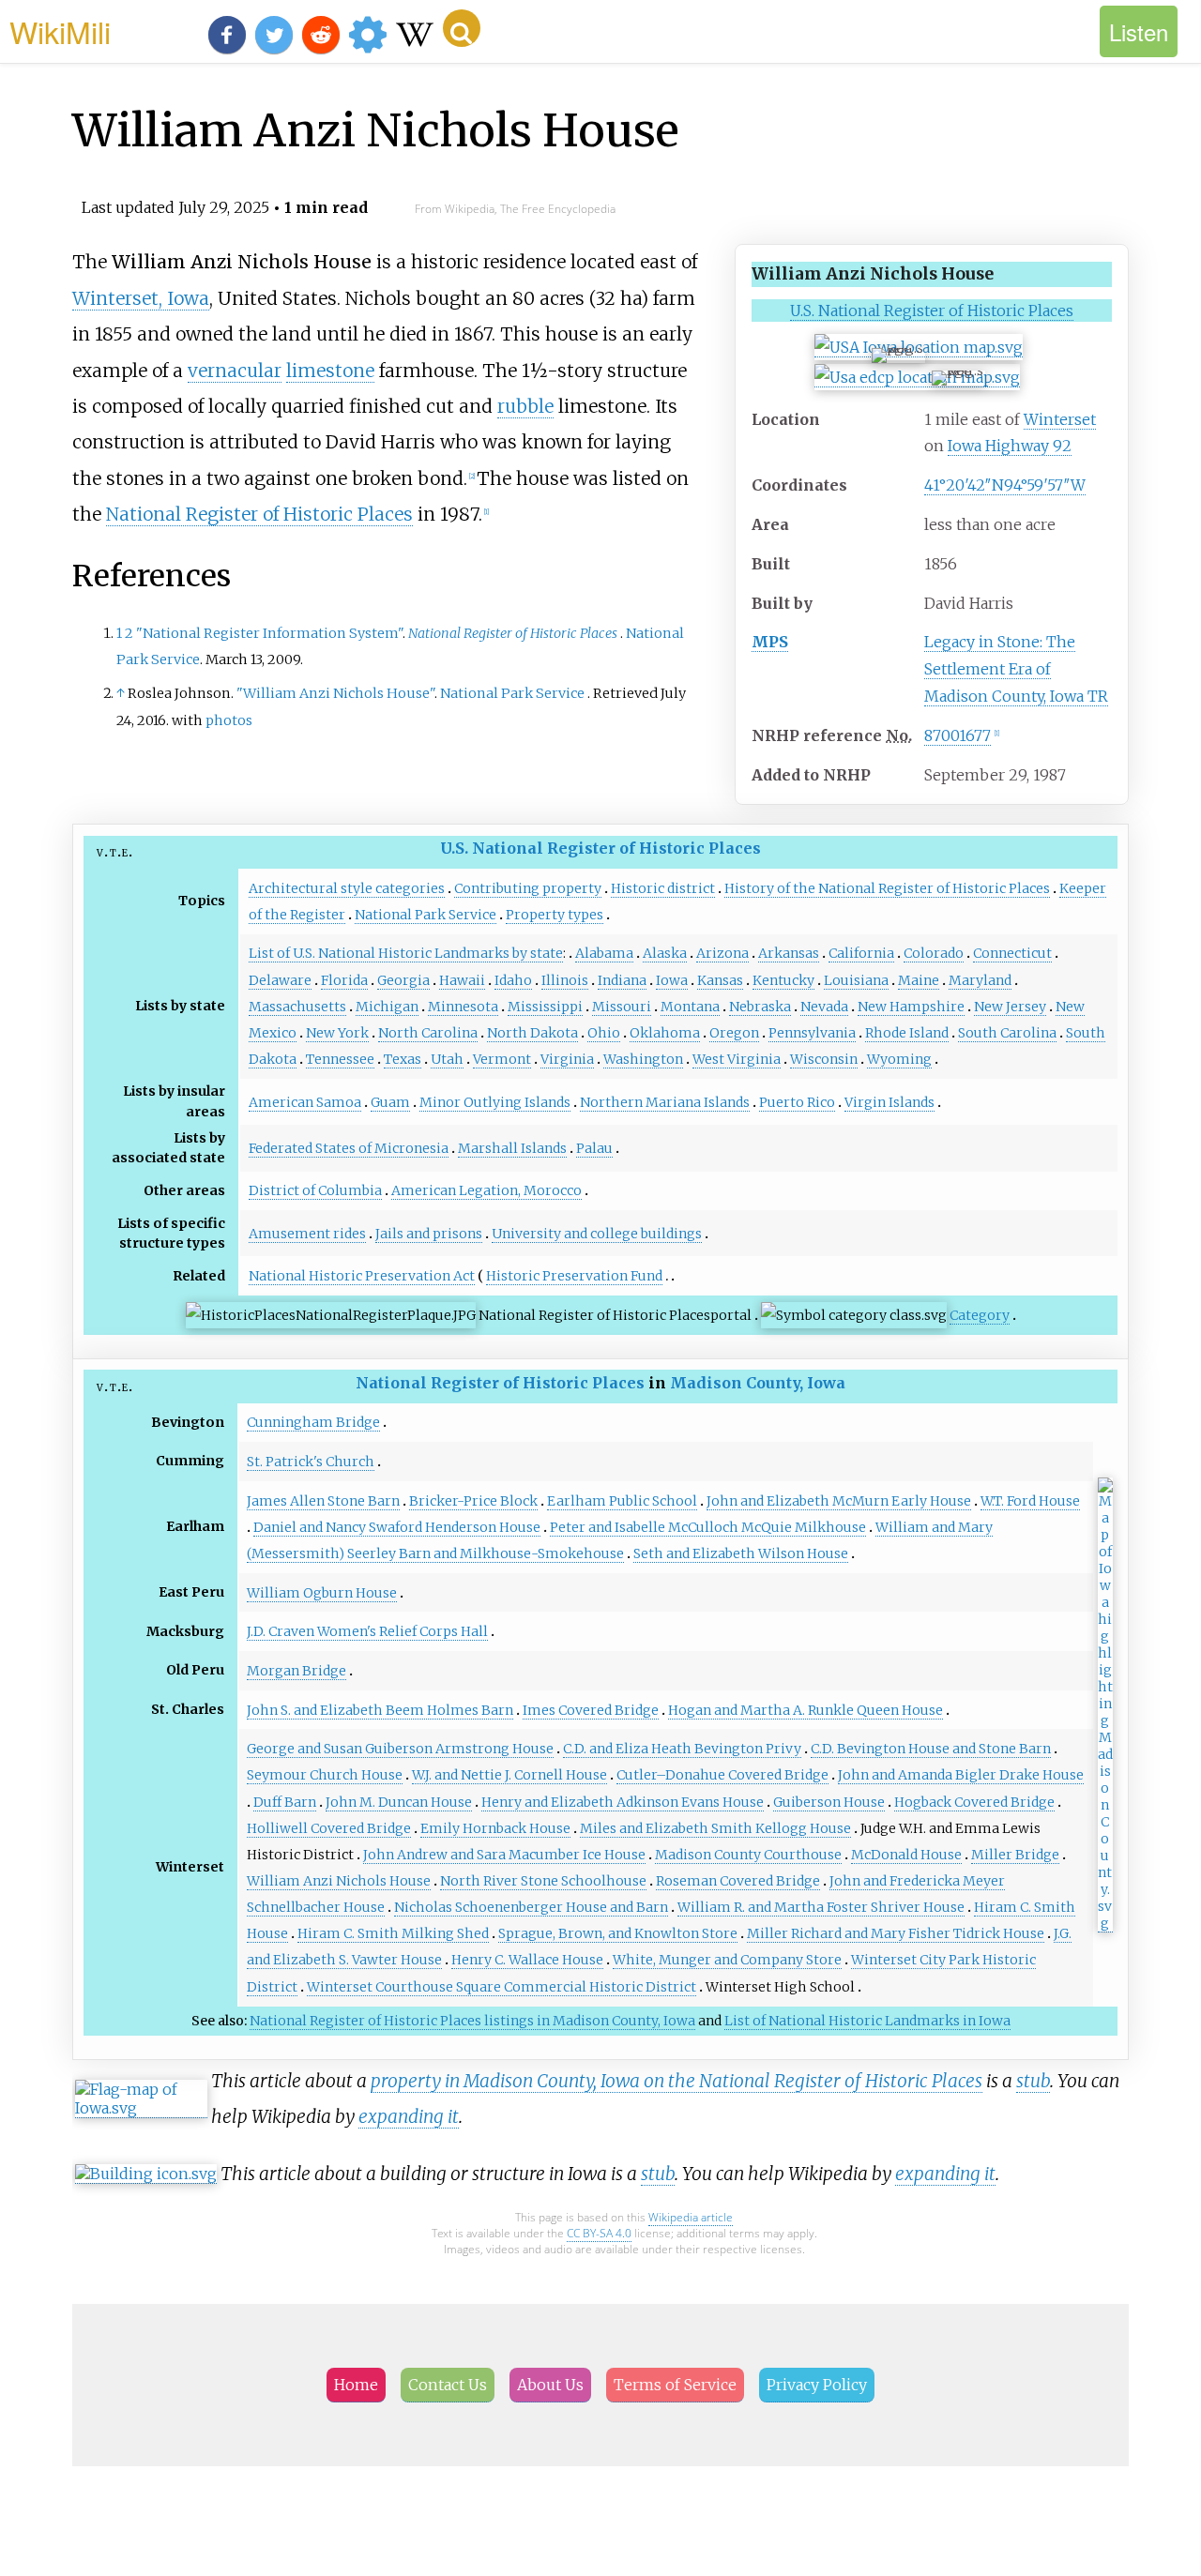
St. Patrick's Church (311, 1462)
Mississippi (545, 1007)
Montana (690, 1007)
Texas (403, 1059)
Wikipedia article (691, 2217)
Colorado (934, 953)
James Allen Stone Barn (323, 1501)
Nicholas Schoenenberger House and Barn (531, 1907)
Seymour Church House (325, 1775)
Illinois (565, 980)
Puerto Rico (797, 1102)
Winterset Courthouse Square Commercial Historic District (502, 1987)
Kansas (720, 980)
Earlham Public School (622, 1501)
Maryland (980, 980)
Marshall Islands (512, 1148)
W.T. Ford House (1030, 1501)
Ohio (604, 1033)
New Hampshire (911, 1007)
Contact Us (448, 2385)
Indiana (622, 980)
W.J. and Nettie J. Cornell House (509, 1775)
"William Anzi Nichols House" (335, 693)
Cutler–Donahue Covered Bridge (722, 1775)
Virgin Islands (889, 1102)
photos (229, 720)
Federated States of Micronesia (349, 1148)
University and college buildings (597, 1234)
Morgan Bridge (296, 1671)
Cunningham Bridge (313, 1422)
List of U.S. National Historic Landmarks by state (406, 953)
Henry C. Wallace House (527, 1960)
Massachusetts (297, 1007)
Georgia (403, 980)
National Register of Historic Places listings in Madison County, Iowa (472, 2021)
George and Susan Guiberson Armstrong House (400, 1749)
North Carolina (428, 1033)
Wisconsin (824, 1059)
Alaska (665, 953)
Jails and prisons (429, 1234)
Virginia (567, 1059)
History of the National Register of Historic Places (887, 888)
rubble (525, 406)
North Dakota (532, 1033)
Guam (390, 1102)
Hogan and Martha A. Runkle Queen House (806, 1710)
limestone (330, 371)
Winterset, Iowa (141, 298)
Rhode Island (907, 1033)
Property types (555, 915)
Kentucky (783, 980)
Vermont (502, 1059)
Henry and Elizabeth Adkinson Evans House (623, 1802)
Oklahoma (665, 1033)
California (861, 953)
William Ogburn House (322, 1593)
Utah (447, 1059)
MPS (770, 642)
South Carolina (1007, 1033)
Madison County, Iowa (758, 1383)
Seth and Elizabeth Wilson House (741, 1553)
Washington (643, 1059)
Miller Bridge (1015, 1855)
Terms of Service (675, 2385)
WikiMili (60, 31)
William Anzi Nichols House (339, 1881)
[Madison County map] (1105, 1924)
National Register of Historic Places (259, 514)
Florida (344, 980)
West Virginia (737, 1059)
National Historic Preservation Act (362, 1276)
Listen (1139, 31)
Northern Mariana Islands (665, 1102)
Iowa (672, 980)
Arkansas (789, 953)
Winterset (1060, 419)
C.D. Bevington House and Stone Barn (931, 1749)
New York (337, 1033)
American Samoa (305, 1102)
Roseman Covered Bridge (738, 1881)
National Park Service (512, 693)
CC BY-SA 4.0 (599, 2233)
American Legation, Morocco (486, 1190)
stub (1033, 2081)
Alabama (604, 953)
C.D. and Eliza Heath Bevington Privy (682, 1749)
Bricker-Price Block (473, 1501)
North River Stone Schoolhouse (543, 1881)
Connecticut (1012, 953)
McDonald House (906, 1855)
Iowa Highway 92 (1010, 446)
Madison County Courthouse (748, 1855)
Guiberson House (829, 1802)
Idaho (513, 980)
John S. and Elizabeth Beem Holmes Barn (380, 1710)
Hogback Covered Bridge (974, 1802)
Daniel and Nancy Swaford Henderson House (397, 1527)
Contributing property (528, 888)
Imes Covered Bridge (591, 1710)
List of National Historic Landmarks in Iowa (867, 2021)
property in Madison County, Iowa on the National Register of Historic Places (677, 2081)
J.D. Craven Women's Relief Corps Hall (367, 1631)
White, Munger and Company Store (727, 1960)
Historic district (663, 888)
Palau (594, 1148)
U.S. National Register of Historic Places (932, 311)
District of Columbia (315, 1190)
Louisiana (856, 980)
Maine (919, 980)
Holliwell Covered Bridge (329, 1828)
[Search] (462, 28)
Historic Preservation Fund (574, 1276)
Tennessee (340, 1059)
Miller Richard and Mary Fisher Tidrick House (896, 1933)
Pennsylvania (812, 1033)
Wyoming (899, 1059)
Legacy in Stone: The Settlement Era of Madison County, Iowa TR (1016, 669)
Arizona (722, 953)
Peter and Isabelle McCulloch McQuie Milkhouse (708, 1527)
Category (980, 1315)
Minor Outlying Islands (495, 1102)
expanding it (409, 2116)
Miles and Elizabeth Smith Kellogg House (715, 1828)
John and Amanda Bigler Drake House (961, 1775)
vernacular (235, 371)
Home (356, 2385)
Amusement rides (307, 1234)
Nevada (824, 1007)
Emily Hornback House (495, 1828)
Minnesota (463, 1007)
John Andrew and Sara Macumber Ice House (504, 1855)
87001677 (958, 735)
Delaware (280, 980)
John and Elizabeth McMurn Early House (839, 1501)
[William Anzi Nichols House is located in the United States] (917, 378)
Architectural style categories (347, 888)
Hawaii (462, 980)
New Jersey (1010, 1007)
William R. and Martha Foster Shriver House (821, 1907)
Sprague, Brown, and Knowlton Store (618, 1933)
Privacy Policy (817, 2385)
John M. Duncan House (399, 1802)
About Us (550, 2385)
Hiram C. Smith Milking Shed (393, 1933)
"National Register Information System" (269, 633)
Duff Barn (285, 1802)
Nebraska (760, 1007)
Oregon (734, 1033)
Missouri (622, 1007)
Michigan (387, 1007)
